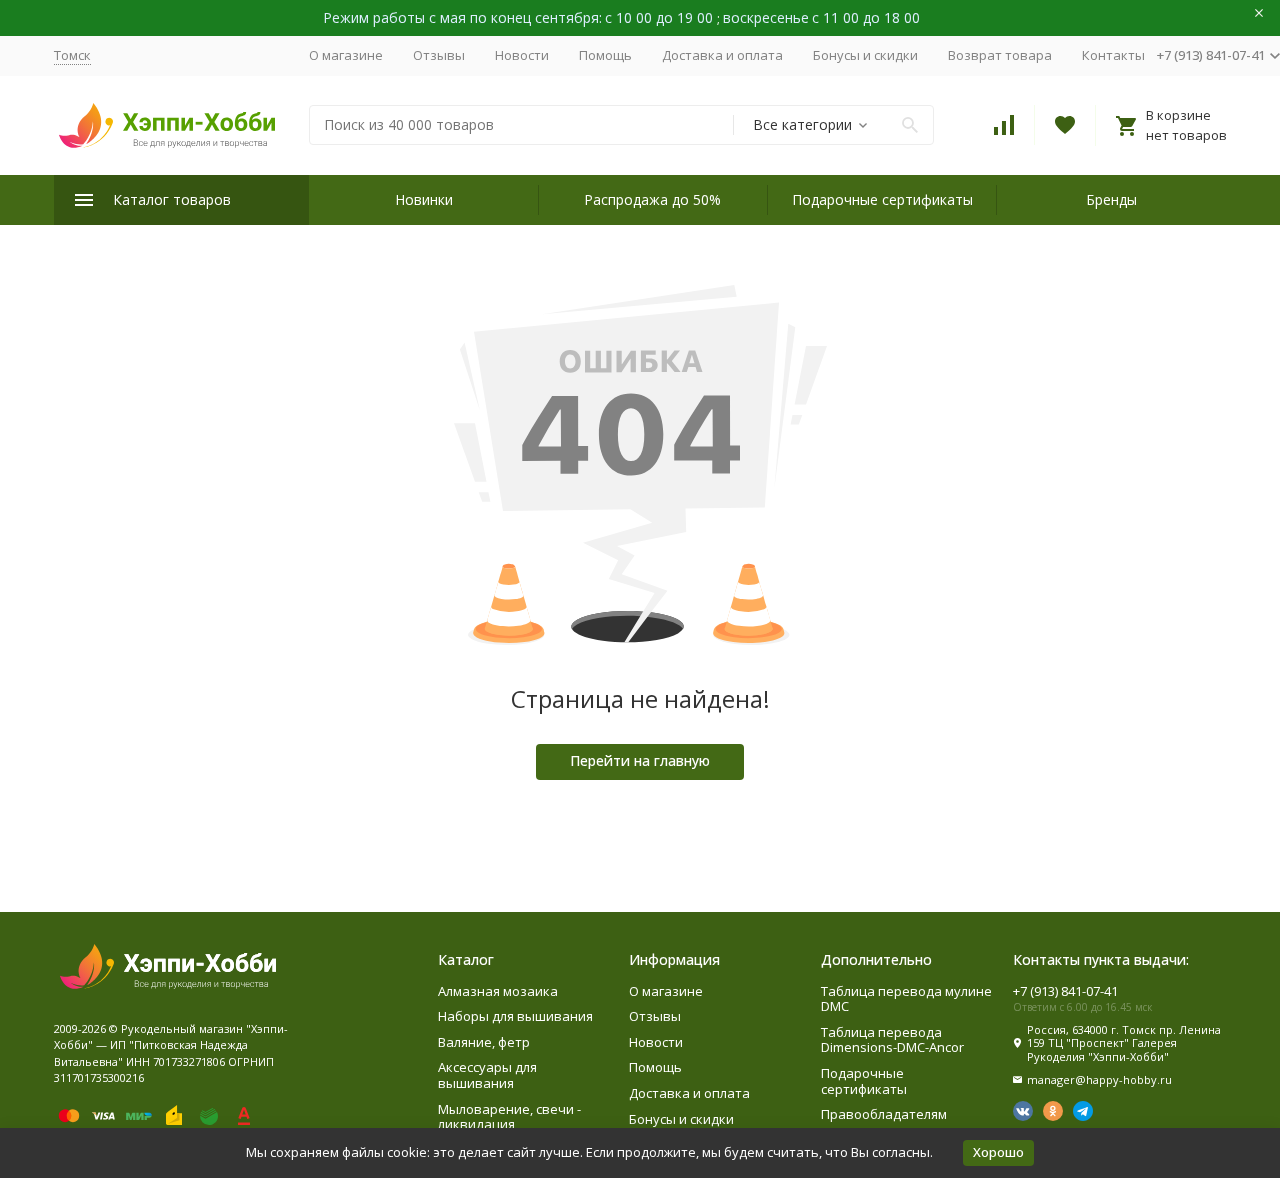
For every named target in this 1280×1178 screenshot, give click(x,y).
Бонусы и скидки (865, 55)
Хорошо (998, 1152)
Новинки (424, 199)
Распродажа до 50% (652, 199)
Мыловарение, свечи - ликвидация (509, 1117)
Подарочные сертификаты (882, 199)
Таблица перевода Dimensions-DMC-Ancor (892, 1040)
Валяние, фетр (484, 1042)
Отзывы (439, 55)
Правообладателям (884, 1114)
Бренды (1111, 199)
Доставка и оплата (722, 55)
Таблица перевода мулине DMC (906, 999)
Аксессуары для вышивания (487, 1075)
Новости (522, 55)
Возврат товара (1000, 55)
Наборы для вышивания (515, 1016)
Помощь (605, 55)
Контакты (1113, 55)
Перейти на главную (640, 760)
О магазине (346, 55)
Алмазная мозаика (498, 991)
